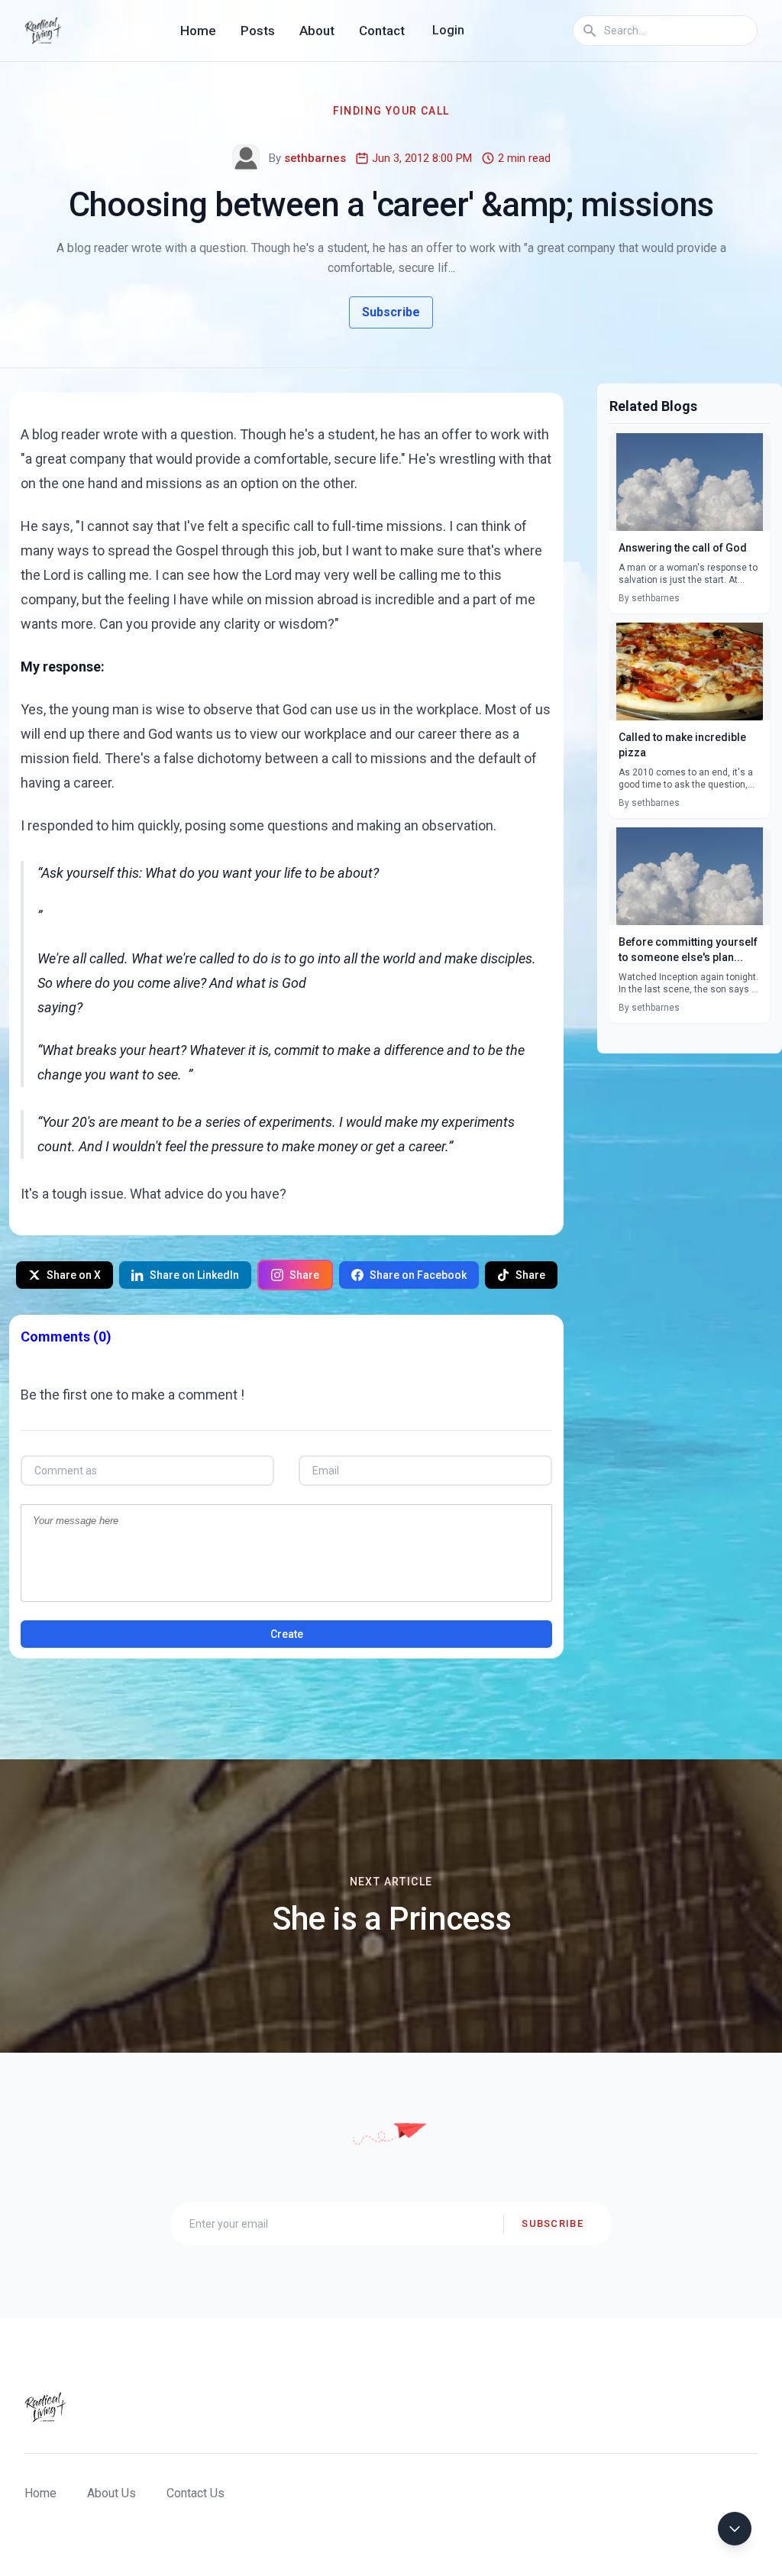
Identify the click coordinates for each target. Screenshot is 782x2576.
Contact (382, 31)
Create (287, 1634)
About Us (111, 2493)
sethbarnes (315, 158)
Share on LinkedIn (194, 1275)
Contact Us (195, 2493)
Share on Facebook (418, 1275)
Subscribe (391, 312)
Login (448, 30)
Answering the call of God (683, 548)
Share (304, 1275)
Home (198, 31)
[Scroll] (735, 2529)
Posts (258, 31)
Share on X (74, 1275)
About (317, 31)
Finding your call (391, 111)
